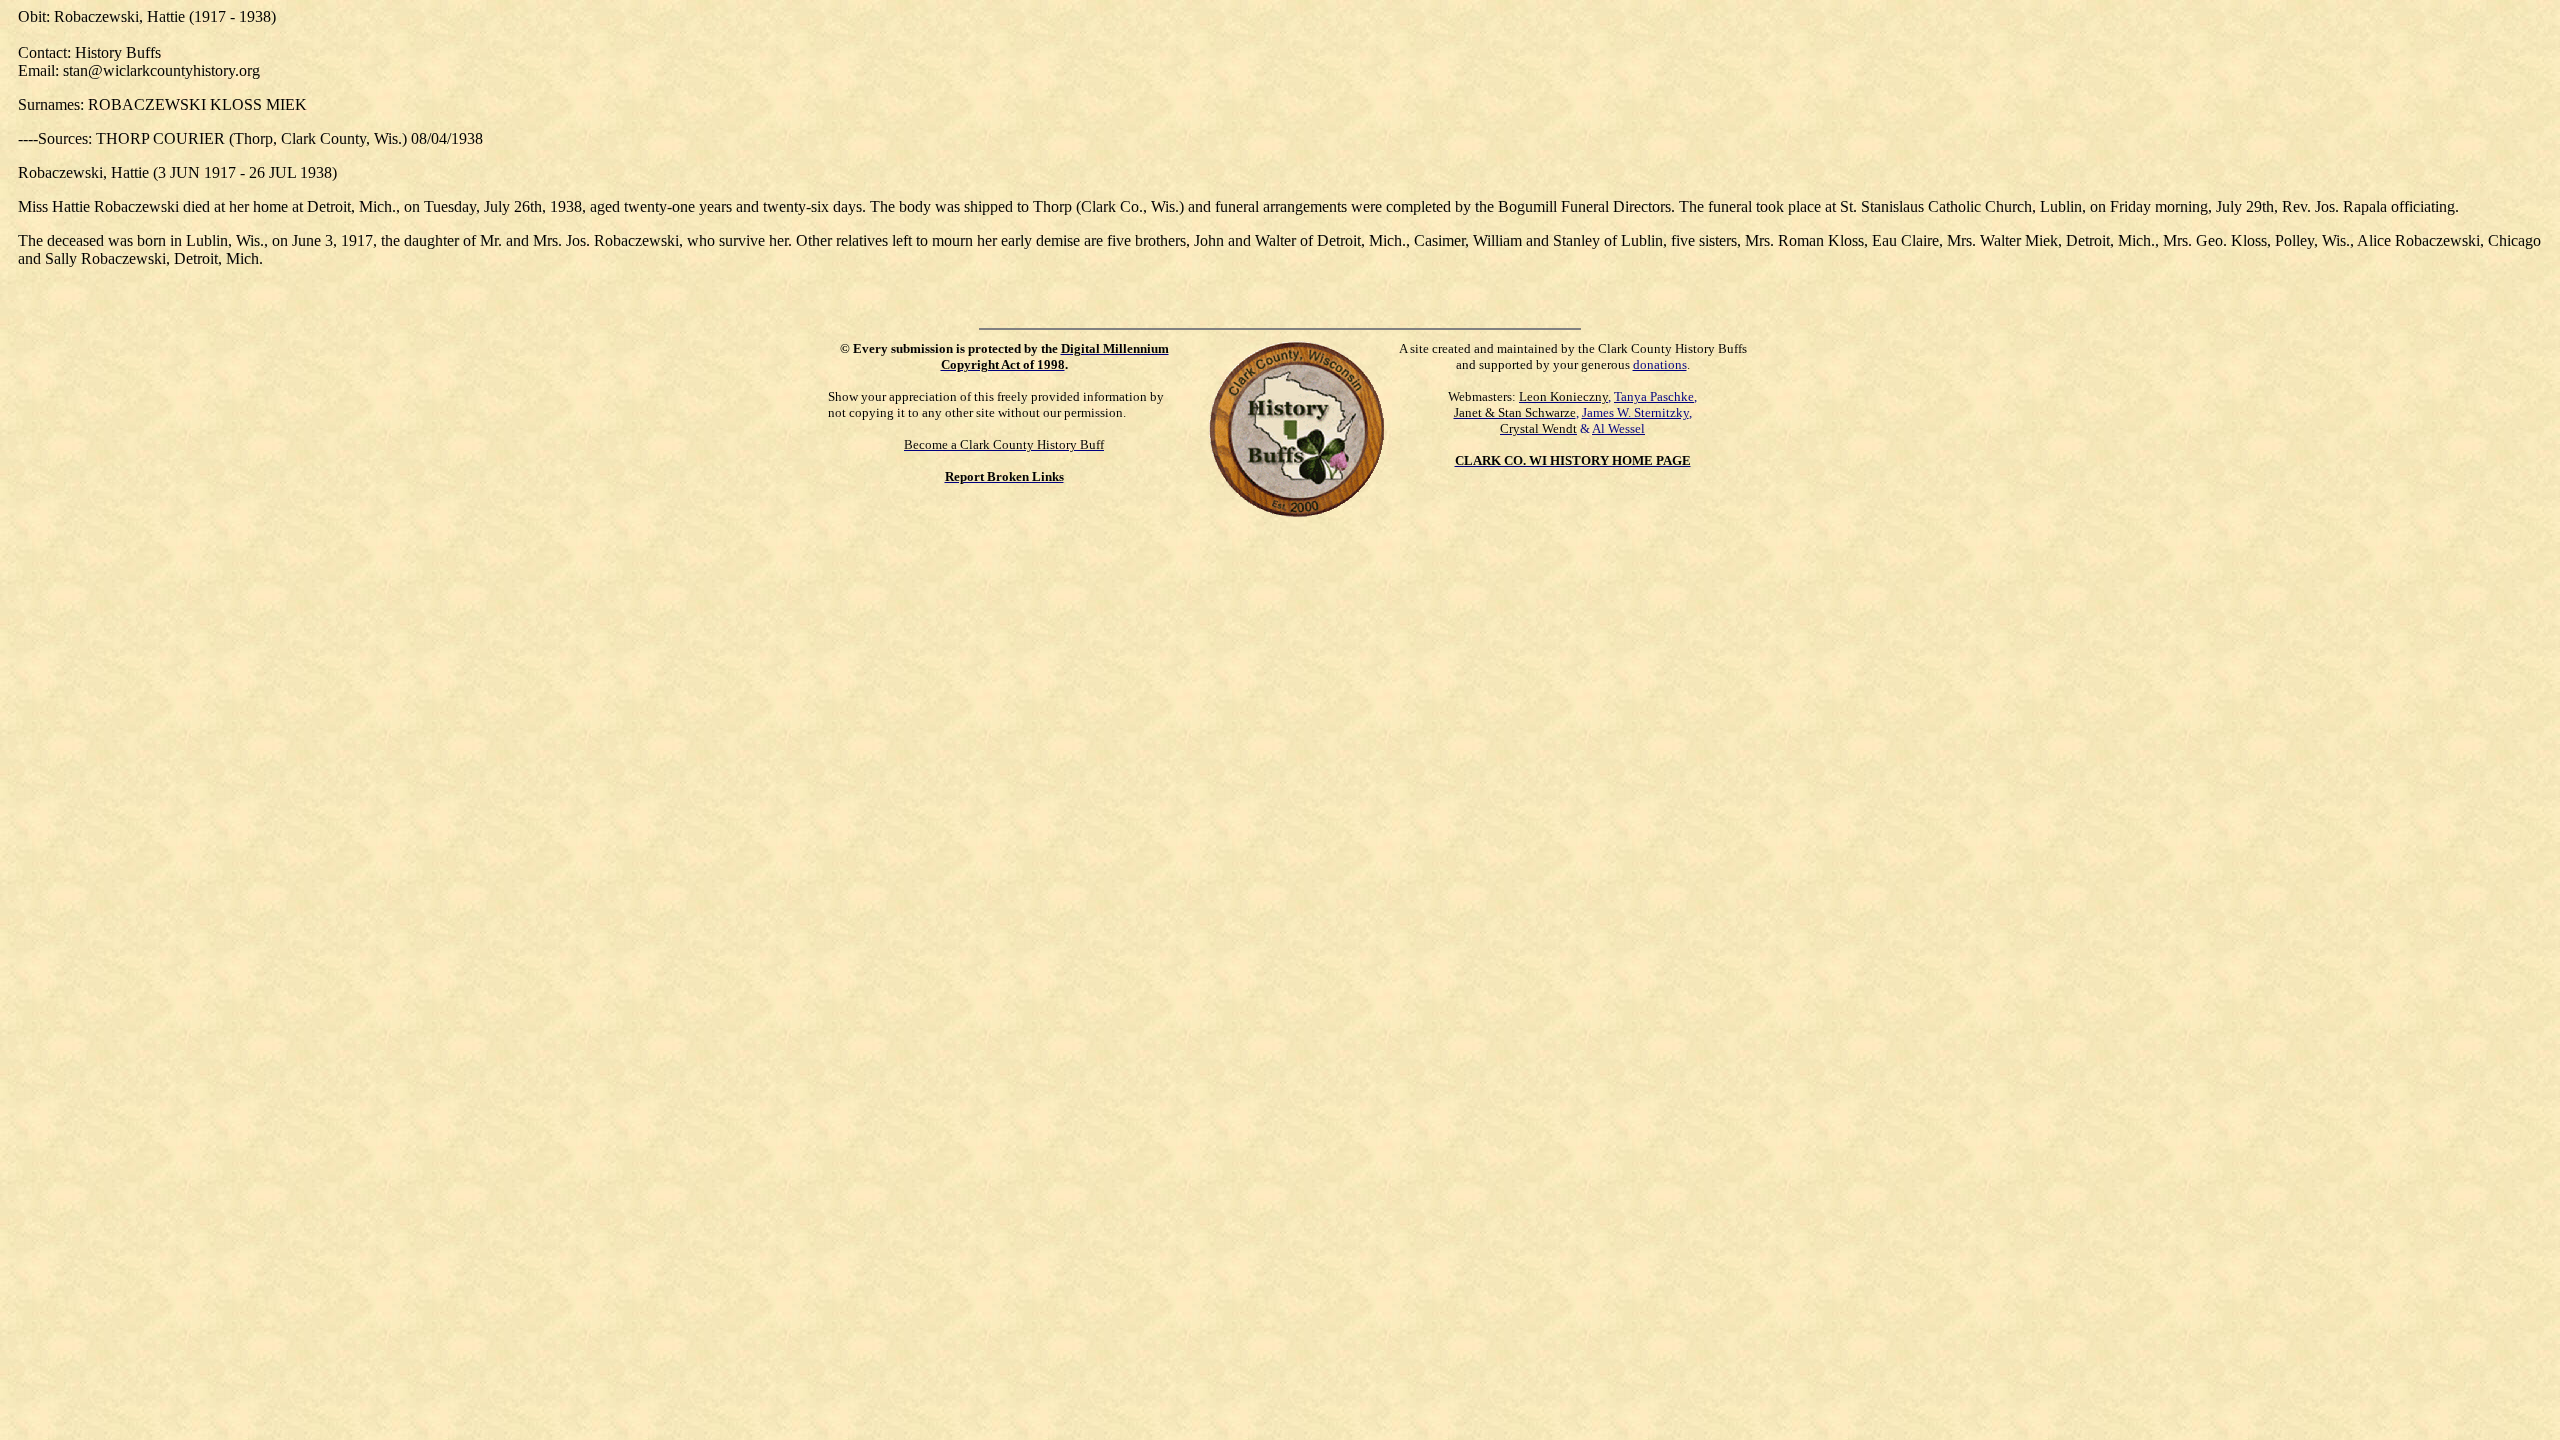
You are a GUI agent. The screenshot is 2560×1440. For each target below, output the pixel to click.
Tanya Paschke (1654, 396)
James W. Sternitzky (1635, 412)
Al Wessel (1618, 428)
